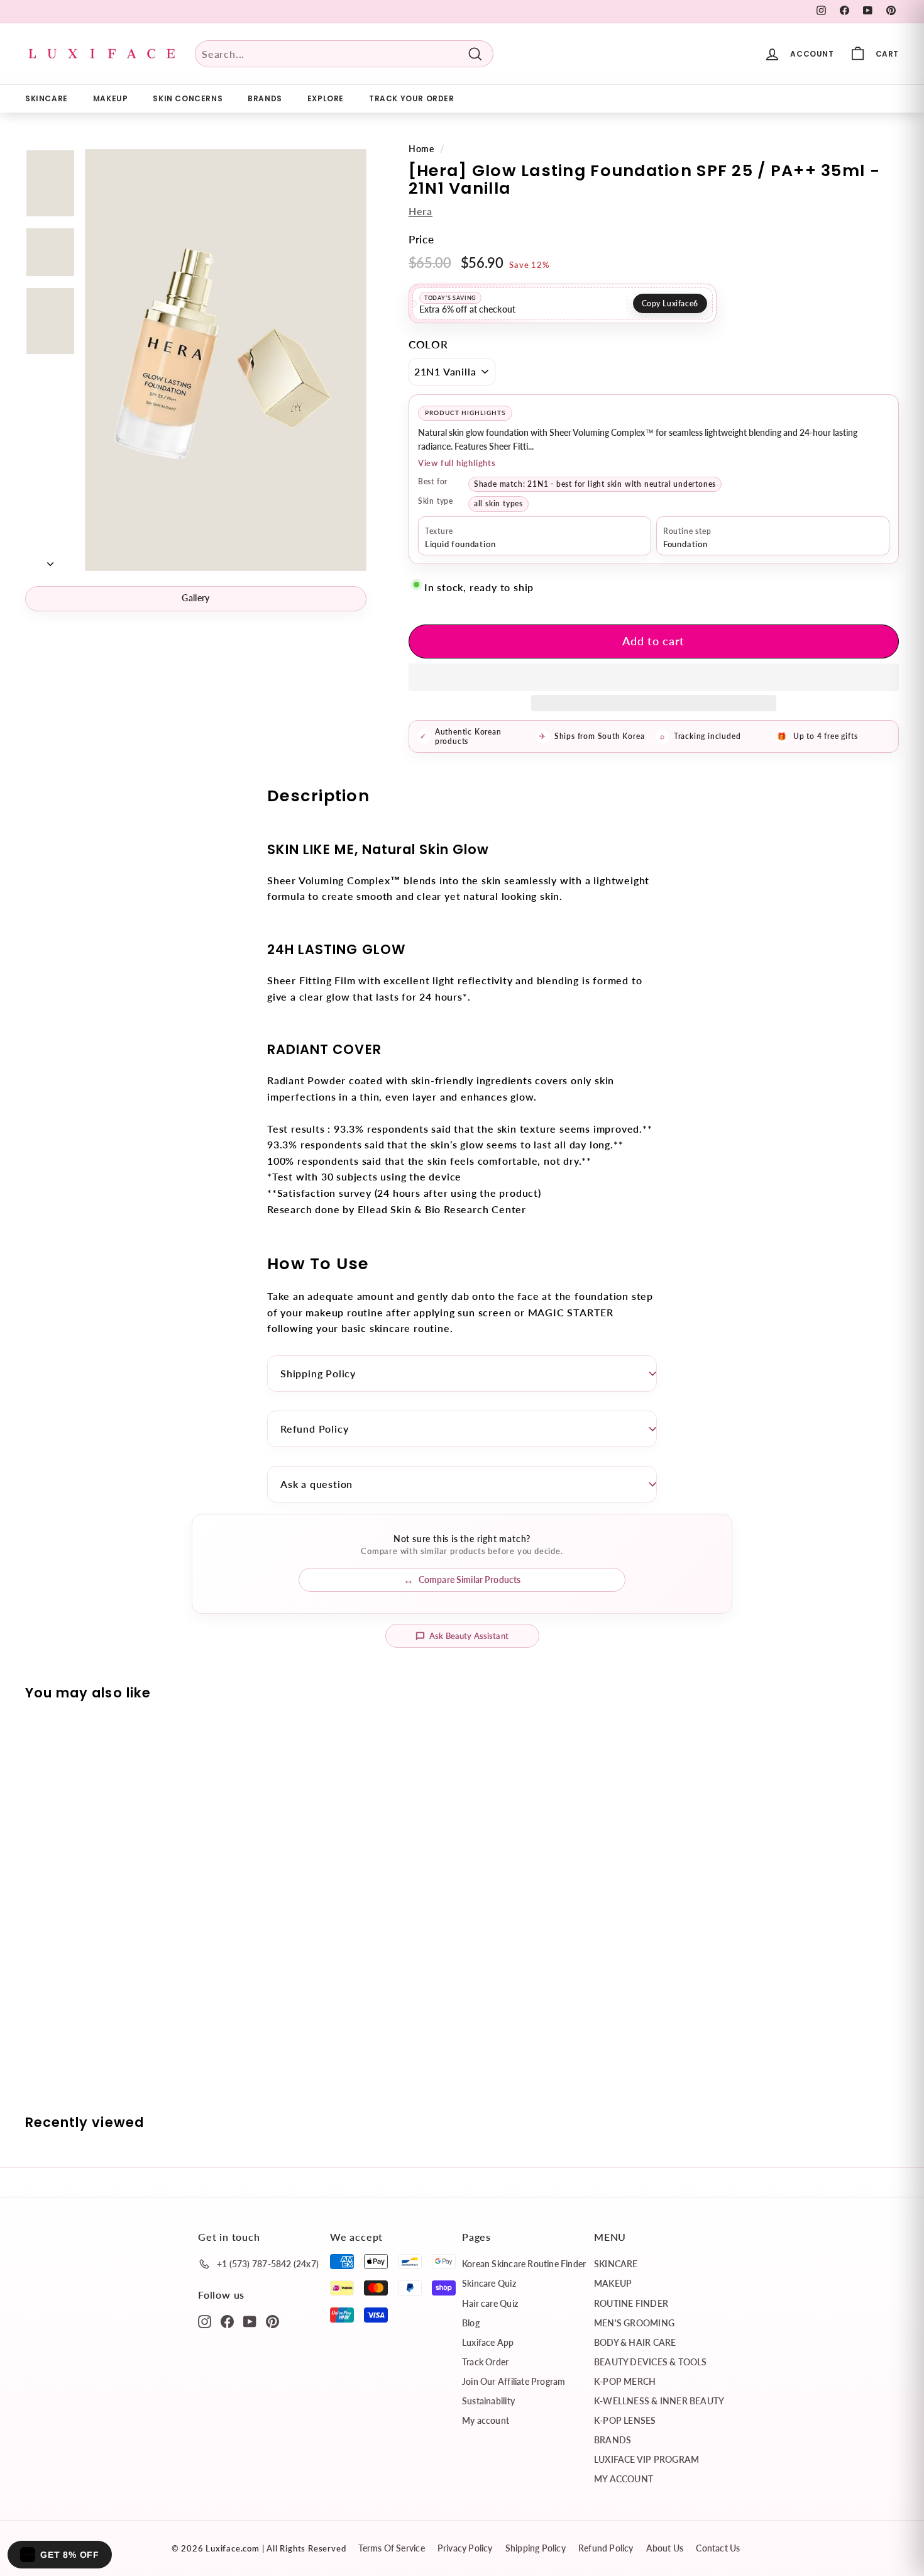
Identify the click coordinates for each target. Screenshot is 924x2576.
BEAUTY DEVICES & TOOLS (651, 2362)
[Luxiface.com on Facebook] (227, 2321)
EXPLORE (326, 98)
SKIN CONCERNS (188, 98)
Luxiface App (488, 2342)
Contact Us (718, 2548)
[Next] (50, 560)
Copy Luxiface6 (670, 303)
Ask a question (316, 1484)
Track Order (485, 2362)
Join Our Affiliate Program (514, 2381)
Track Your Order (412, 98)
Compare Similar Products (470, 1579)
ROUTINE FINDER (631, 2303)
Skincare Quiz (489, 2283)
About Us (665, 2548)
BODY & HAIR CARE (635, 2342)
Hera (421, 211)
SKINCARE (47, 98)
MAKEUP (111, 98)
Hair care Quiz (490, 2303)
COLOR (428, 344)
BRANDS (265, 98)
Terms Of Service (391, 2548)
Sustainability (488, 2401)
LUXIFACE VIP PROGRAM (646, 2459)
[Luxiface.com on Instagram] (205, 2321)
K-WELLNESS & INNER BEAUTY (659, 2401)
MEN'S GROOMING (634, 2323)
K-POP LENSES (625, 2420)
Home (421, 149)
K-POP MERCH (625, 2381)
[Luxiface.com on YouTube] (250, 2321)
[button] (654, 677)
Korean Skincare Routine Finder (524, 2264)
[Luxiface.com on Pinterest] (272, 2321)
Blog (471, 2323)
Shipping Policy (318, 1373)
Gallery (195, 598)
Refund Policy (314, 1429)
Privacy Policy (465, 2548)
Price (421, 239)
